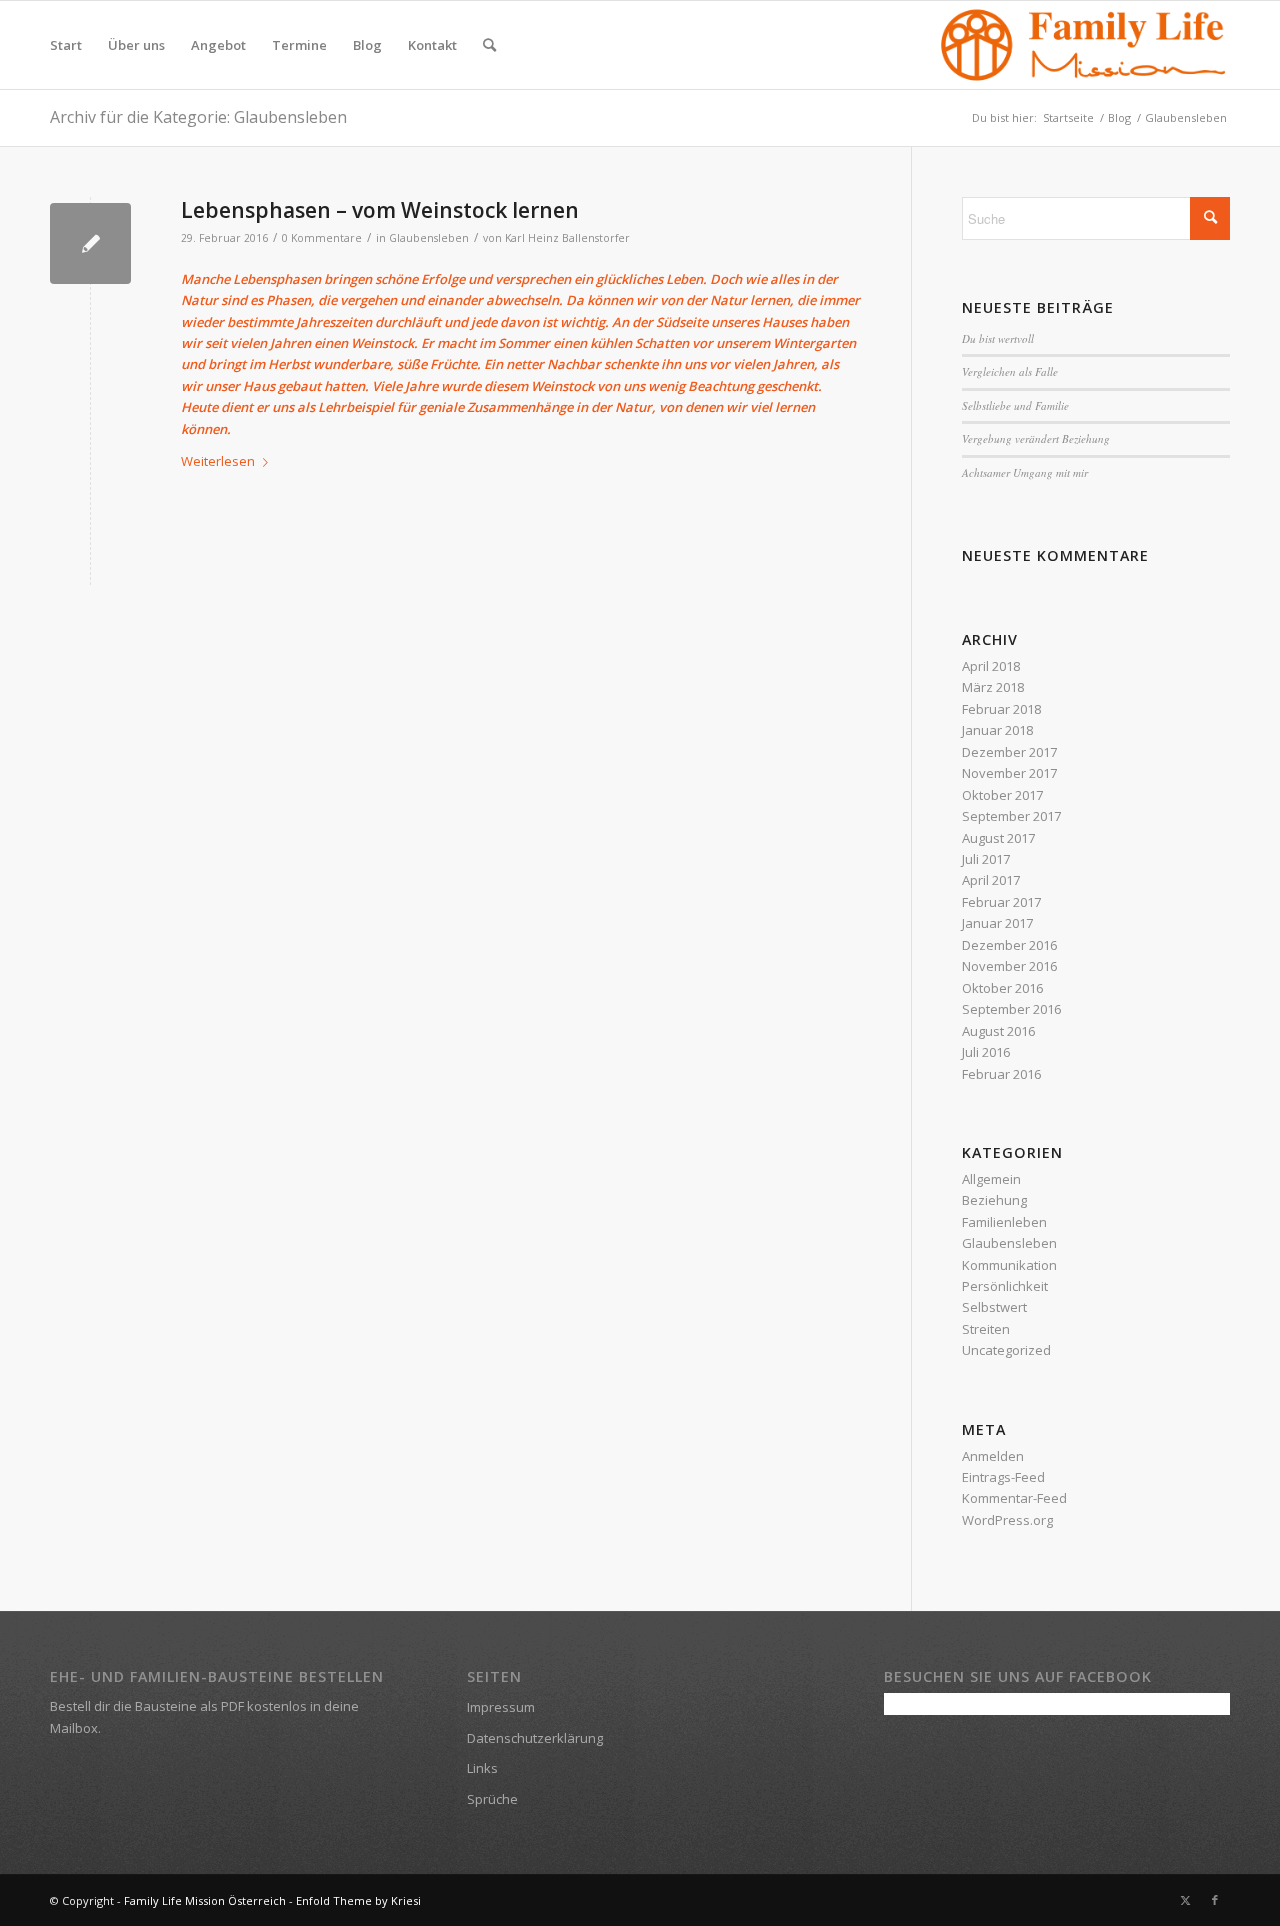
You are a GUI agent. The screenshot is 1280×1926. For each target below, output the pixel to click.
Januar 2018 (997, 730)
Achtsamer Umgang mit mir (1025, 472)
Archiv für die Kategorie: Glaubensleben (198, 117)
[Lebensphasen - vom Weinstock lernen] (90, 243)
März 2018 (993, 687)
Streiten (986, 1329)
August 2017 (998, 838)
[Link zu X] (1185, 1900)
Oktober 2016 (1002, 988)
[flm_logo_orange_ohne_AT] (1083, 45)
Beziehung (994, 1200)
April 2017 (991, 880)
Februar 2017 (1001, 902)
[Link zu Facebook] (1215, 1900)
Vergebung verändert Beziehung (1036, 438)
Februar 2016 (1001, 1074)
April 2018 (991, 666)
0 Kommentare (322, 238)
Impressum (501, 1707)
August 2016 (998, 1031)
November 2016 (1009, 966)
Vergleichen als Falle (1010, 371)
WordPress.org (1007, 1520)
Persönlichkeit (1005, 1286)
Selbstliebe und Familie (1015, 405)
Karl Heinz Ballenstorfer (567, 238)
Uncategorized (1006, 1350)
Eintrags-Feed (1003, 1477)
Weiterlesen (218, 461)
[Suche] (489, 45)
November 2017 (1009, 773)
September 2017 (1011, 816)
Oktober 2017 (1002, 795)
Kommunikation (1009, 1265)
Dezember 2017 (1009, 752)
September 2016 (1011, 1009)
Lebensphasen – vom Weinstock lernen (380, 210)
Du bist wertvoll (998, 338)
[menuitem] (66, 45)
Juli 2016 (986, 1052)
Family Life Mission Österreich (205, 1900)
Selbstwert (994, 1307)
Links (482, 1768)
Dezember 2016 (1009, 945)
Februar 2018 (1001, 709)
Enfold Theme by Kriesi (358, 1900)
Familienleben (1004, 1222)
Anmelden (993, 1456)
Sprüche (492, 1799)
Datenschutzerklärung (535, 1738)
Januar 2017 (997, 923)
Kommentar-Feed (1014, 1498)
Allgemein (991, 1179)
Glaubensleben (429, 238)
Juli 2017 (986, 859)
